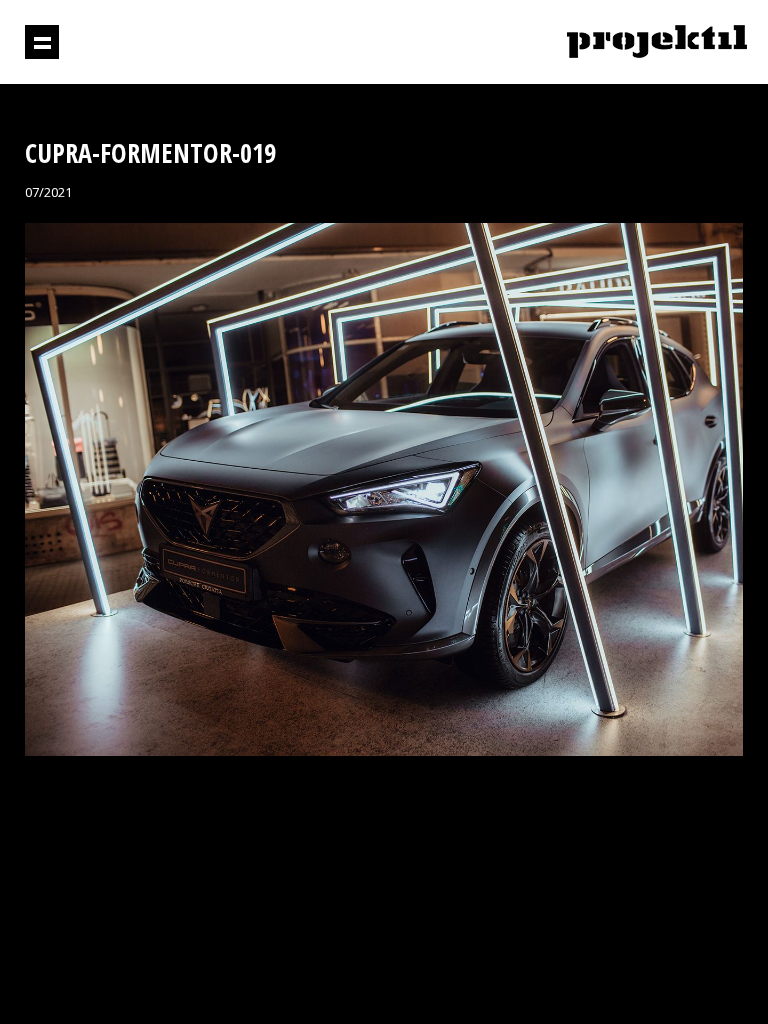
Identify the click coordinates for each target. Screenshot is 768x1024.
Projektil (657, 42)
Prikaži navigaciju (42, 42)
